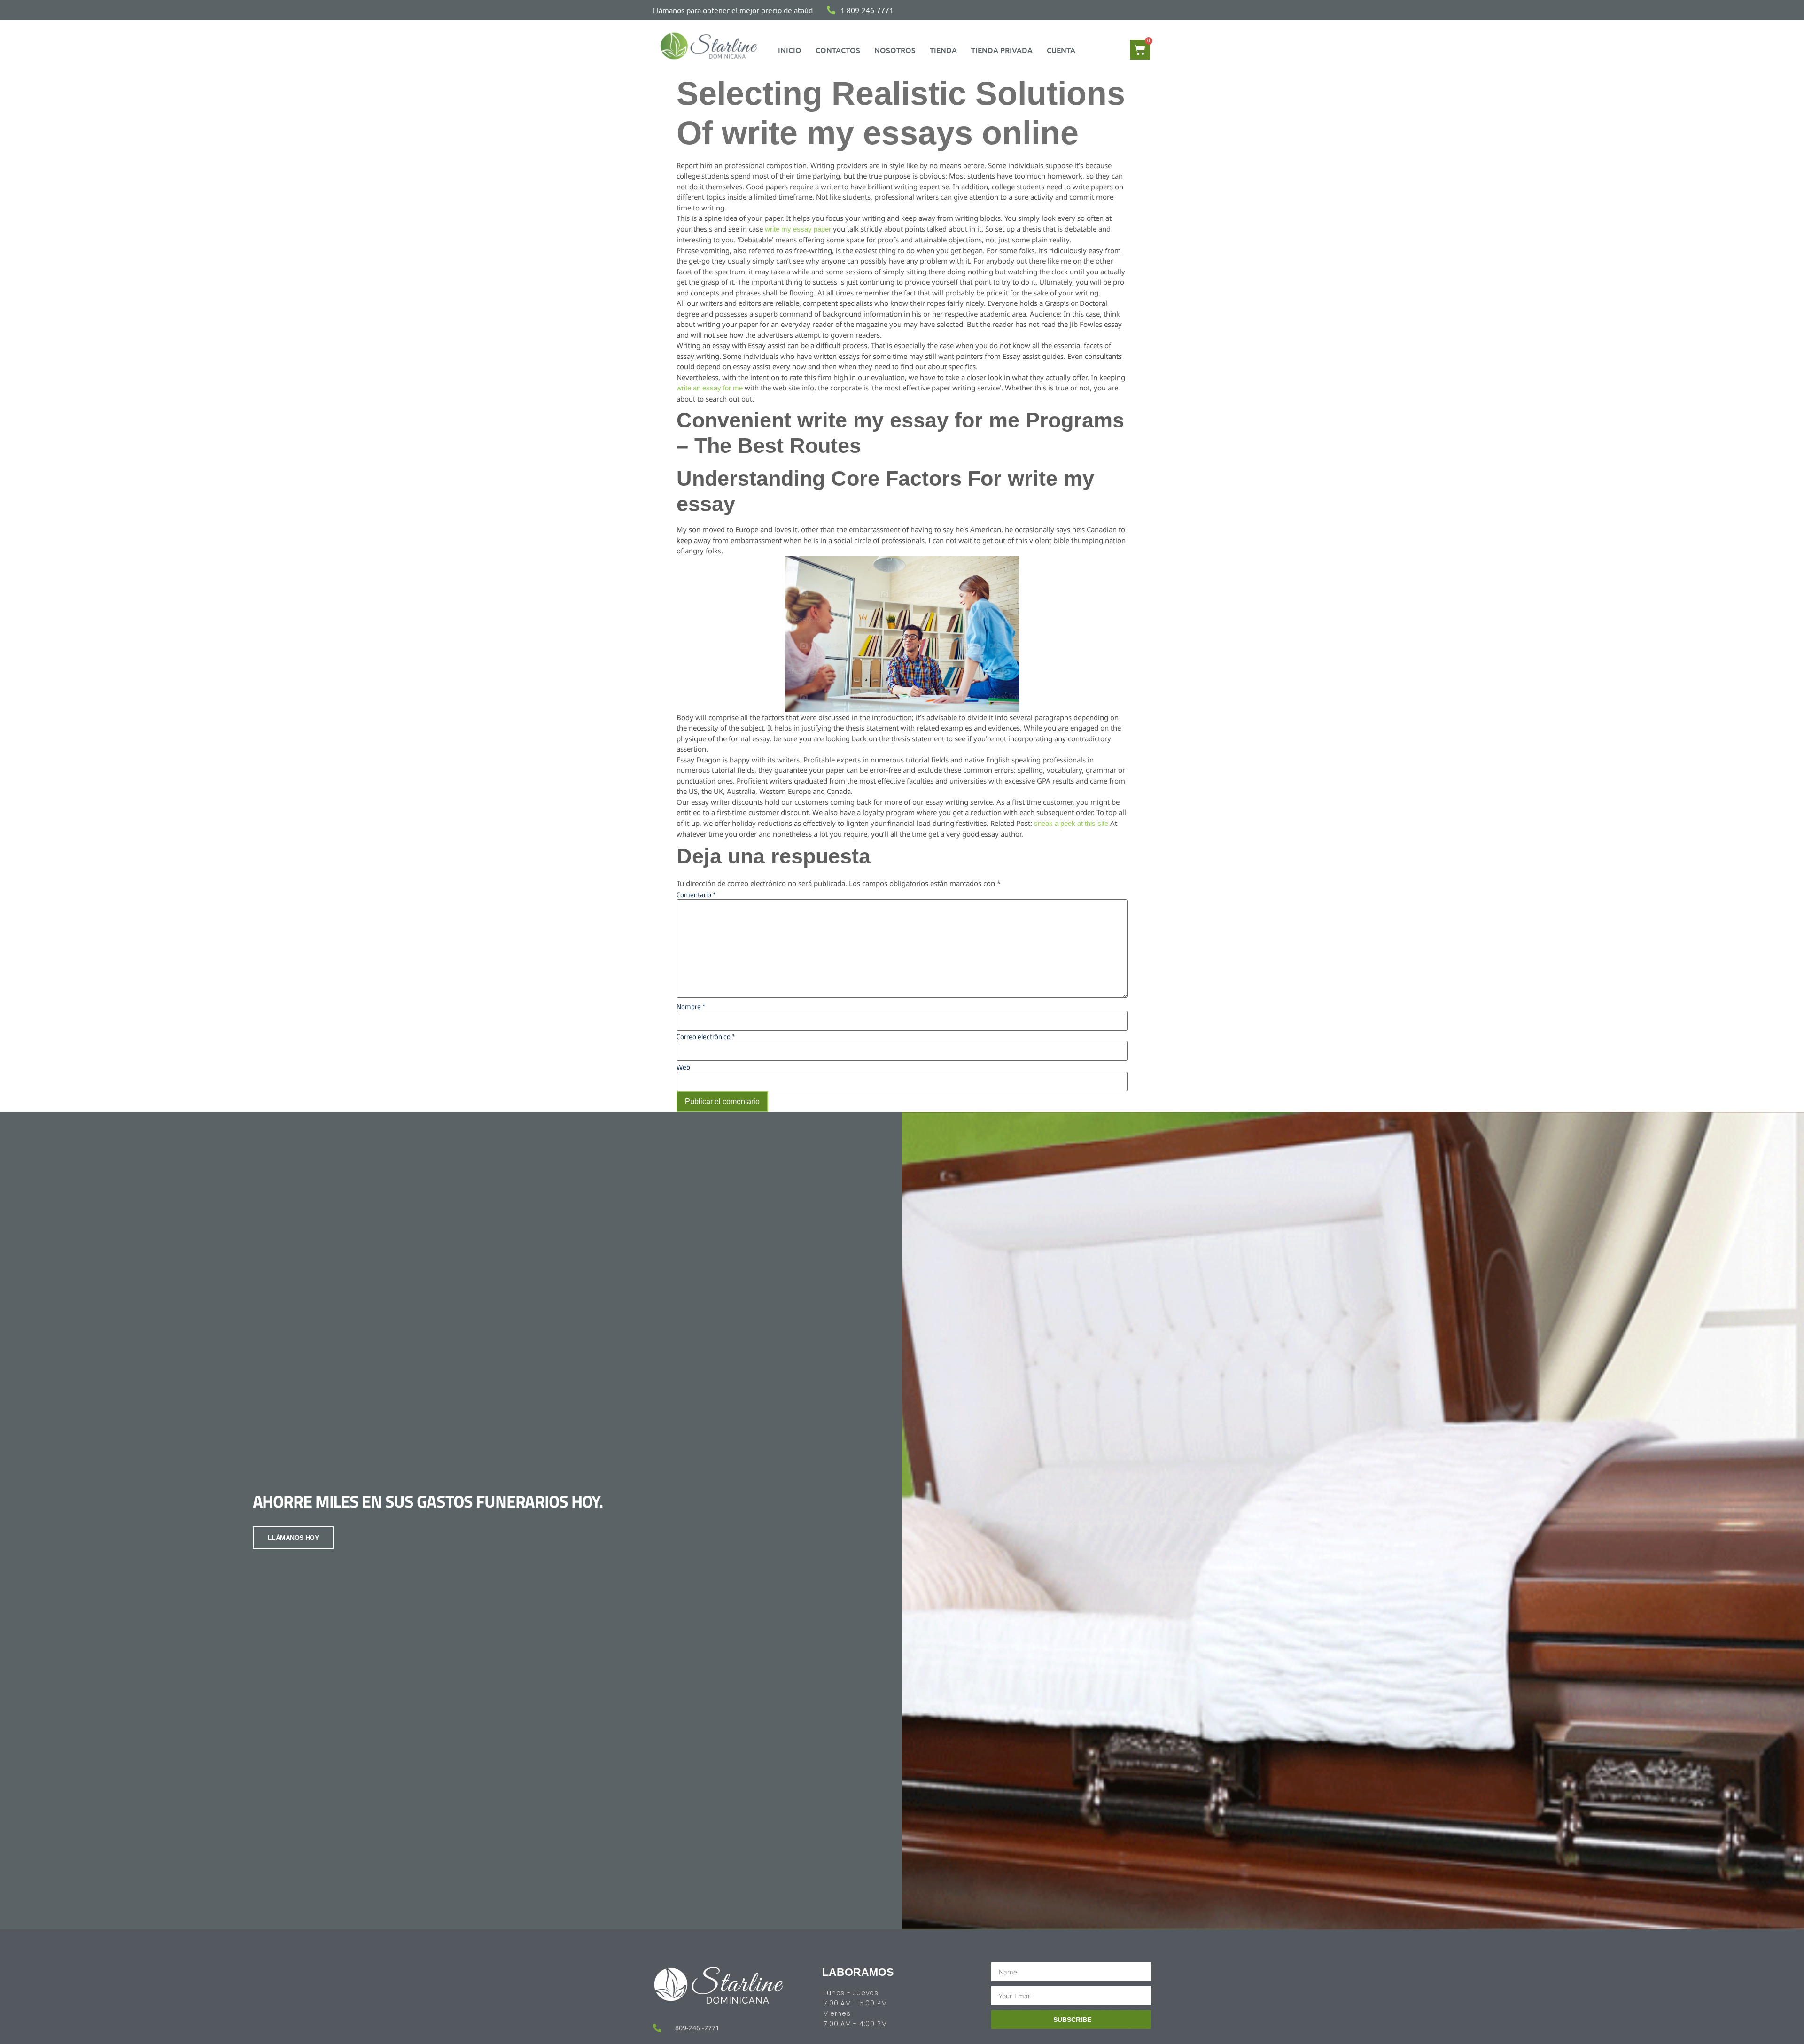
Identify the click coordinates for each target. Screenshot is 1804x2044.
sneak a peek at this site (1071, 823)
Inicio (790, 50)
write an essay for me (710, 388)
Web (683, 1067)
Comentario (696, 895)
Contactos (838, 50)
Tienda (943, 50)
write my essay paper (798, 229)
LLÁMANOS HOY (293, 1538)
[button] (1063, 50)
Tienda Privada (1002, 50)
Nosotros (895, 50)
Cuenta (1061, 50)
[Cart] (1140, 50)
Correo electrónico (706, 1037)
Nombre (691, 1006)
